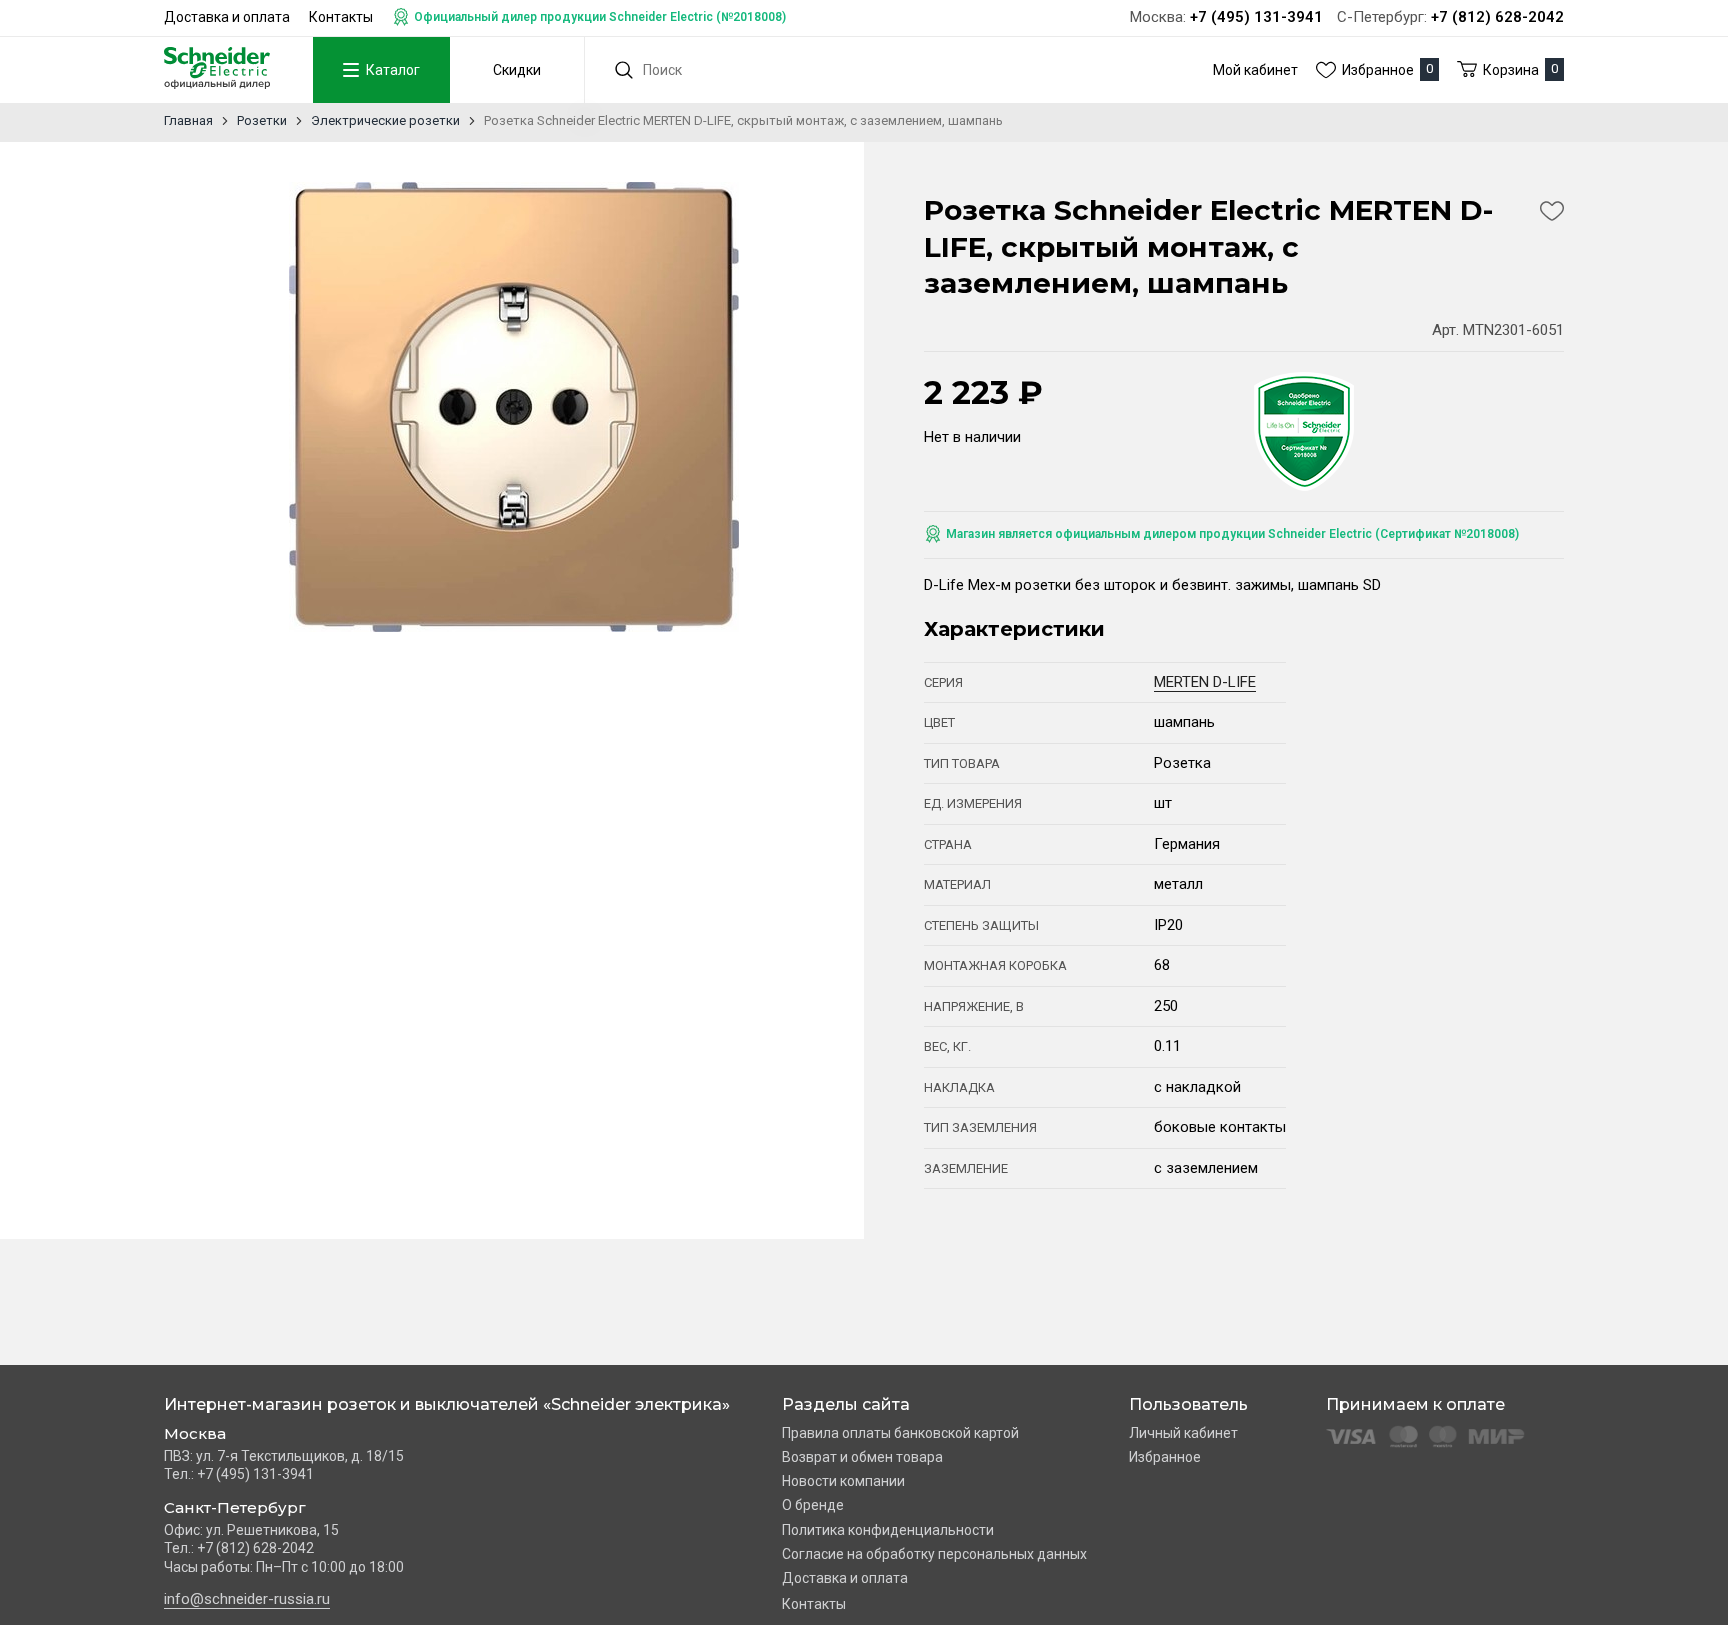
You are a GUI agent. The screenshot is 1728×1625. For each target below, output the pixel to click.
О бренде (813, 1505)
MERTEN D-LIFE (1205, 682)
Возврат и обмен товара (862, 1457)
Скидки (517, 70)
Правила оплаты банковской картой (900, 1433)
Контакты (341, 17)
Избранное (1165, 1457)
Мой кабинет (1255, 70)
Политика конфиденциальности (888, 1530)
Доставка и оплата (227, 17)
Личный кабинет (1183, 1433)
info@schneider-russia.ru (247, 1599)
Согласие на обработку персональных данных (934, 1554)
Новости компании (843, 1481)
